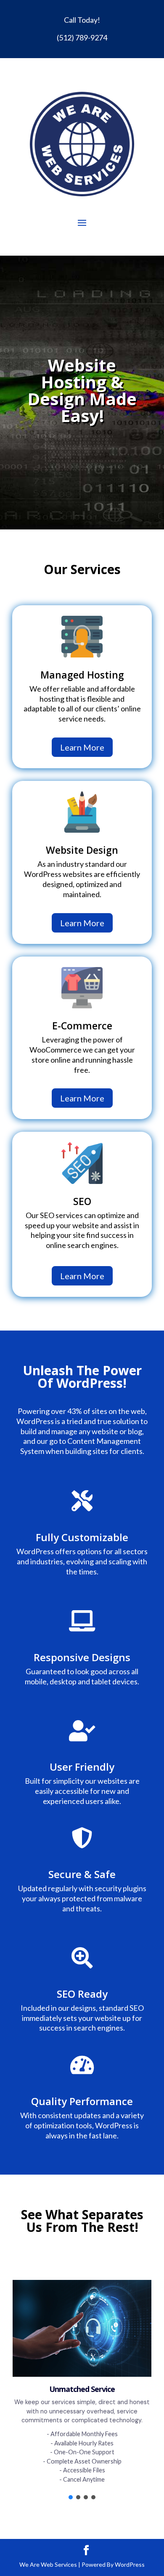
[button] (71, 2497)
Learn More (82, 747)
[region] (82, 2384)
